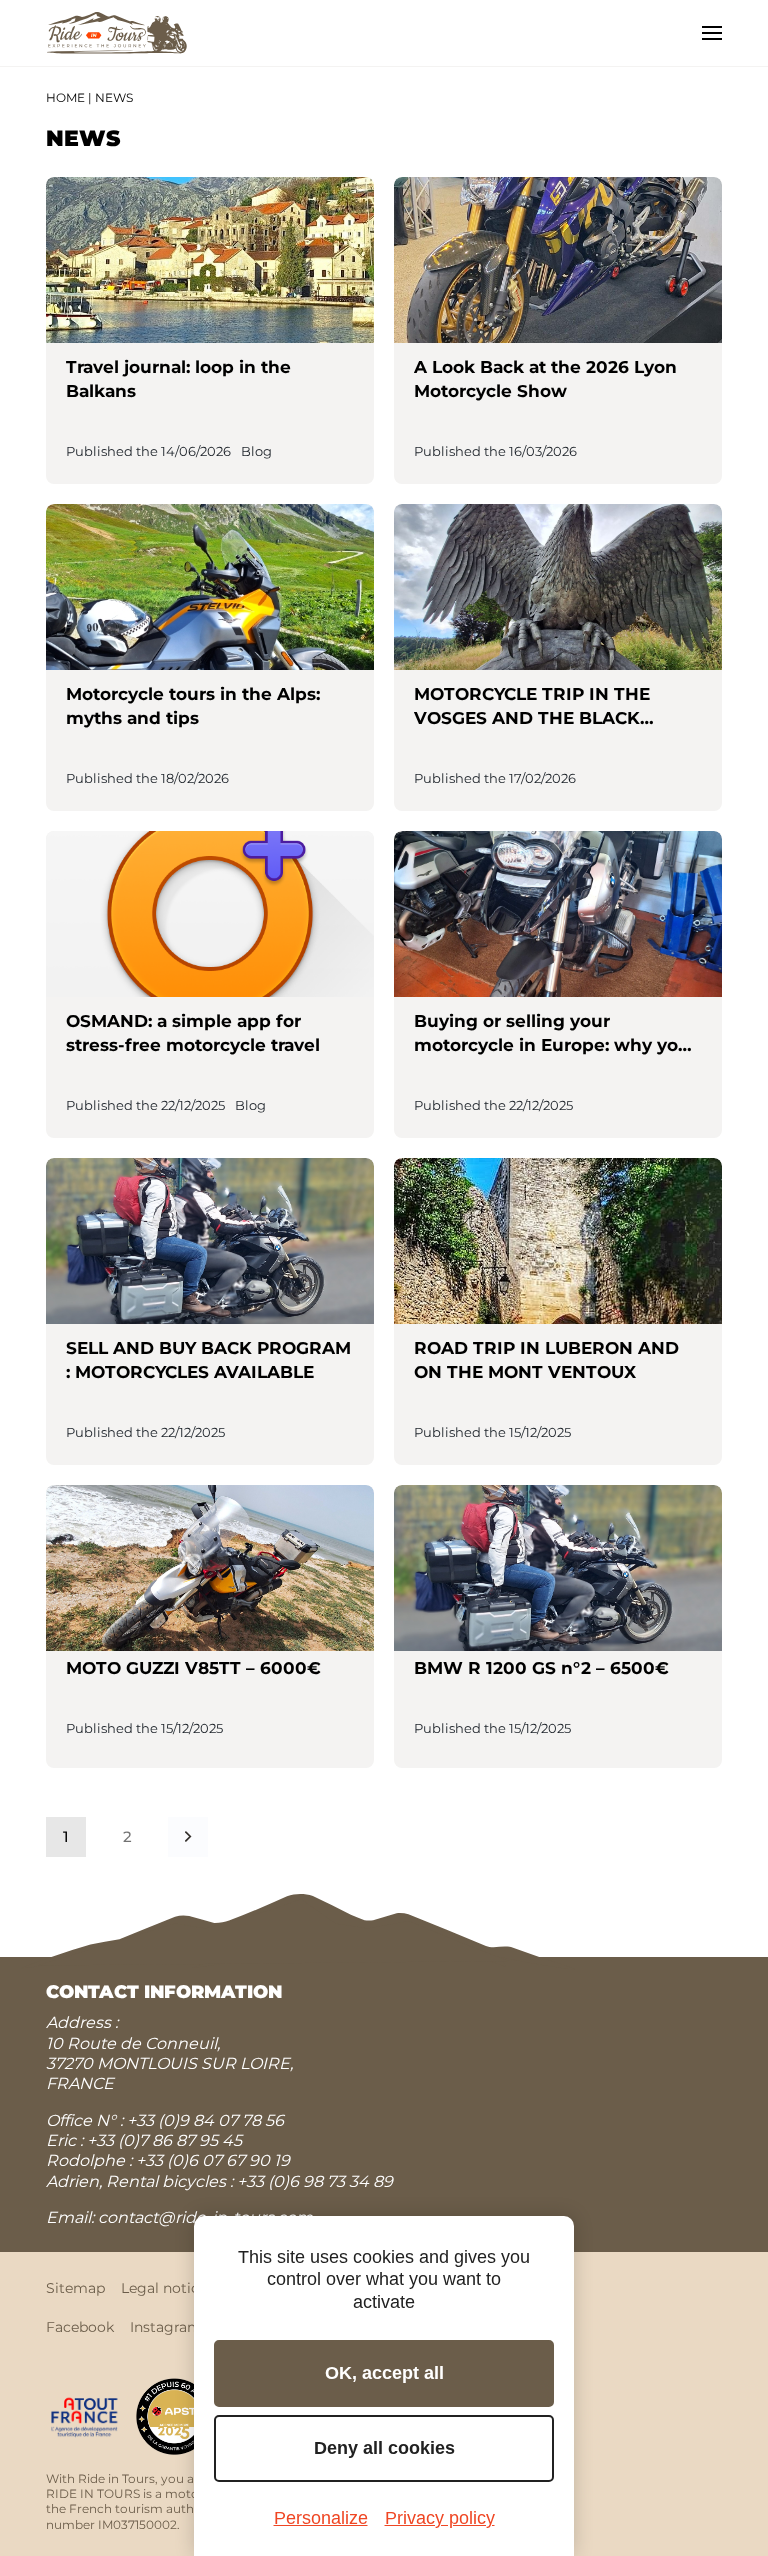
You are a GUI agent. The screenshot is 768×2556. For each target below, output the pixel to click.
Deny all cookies (384, 2448)
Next (188, 1837)
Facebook (80, 2327)
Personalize (321, 2518)
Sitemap (75, 2288)
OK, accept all (384, 2373)
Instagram (166, 2327)
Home (65, 97)
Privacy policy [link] (440, 2518)
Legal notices (167, 2288)
